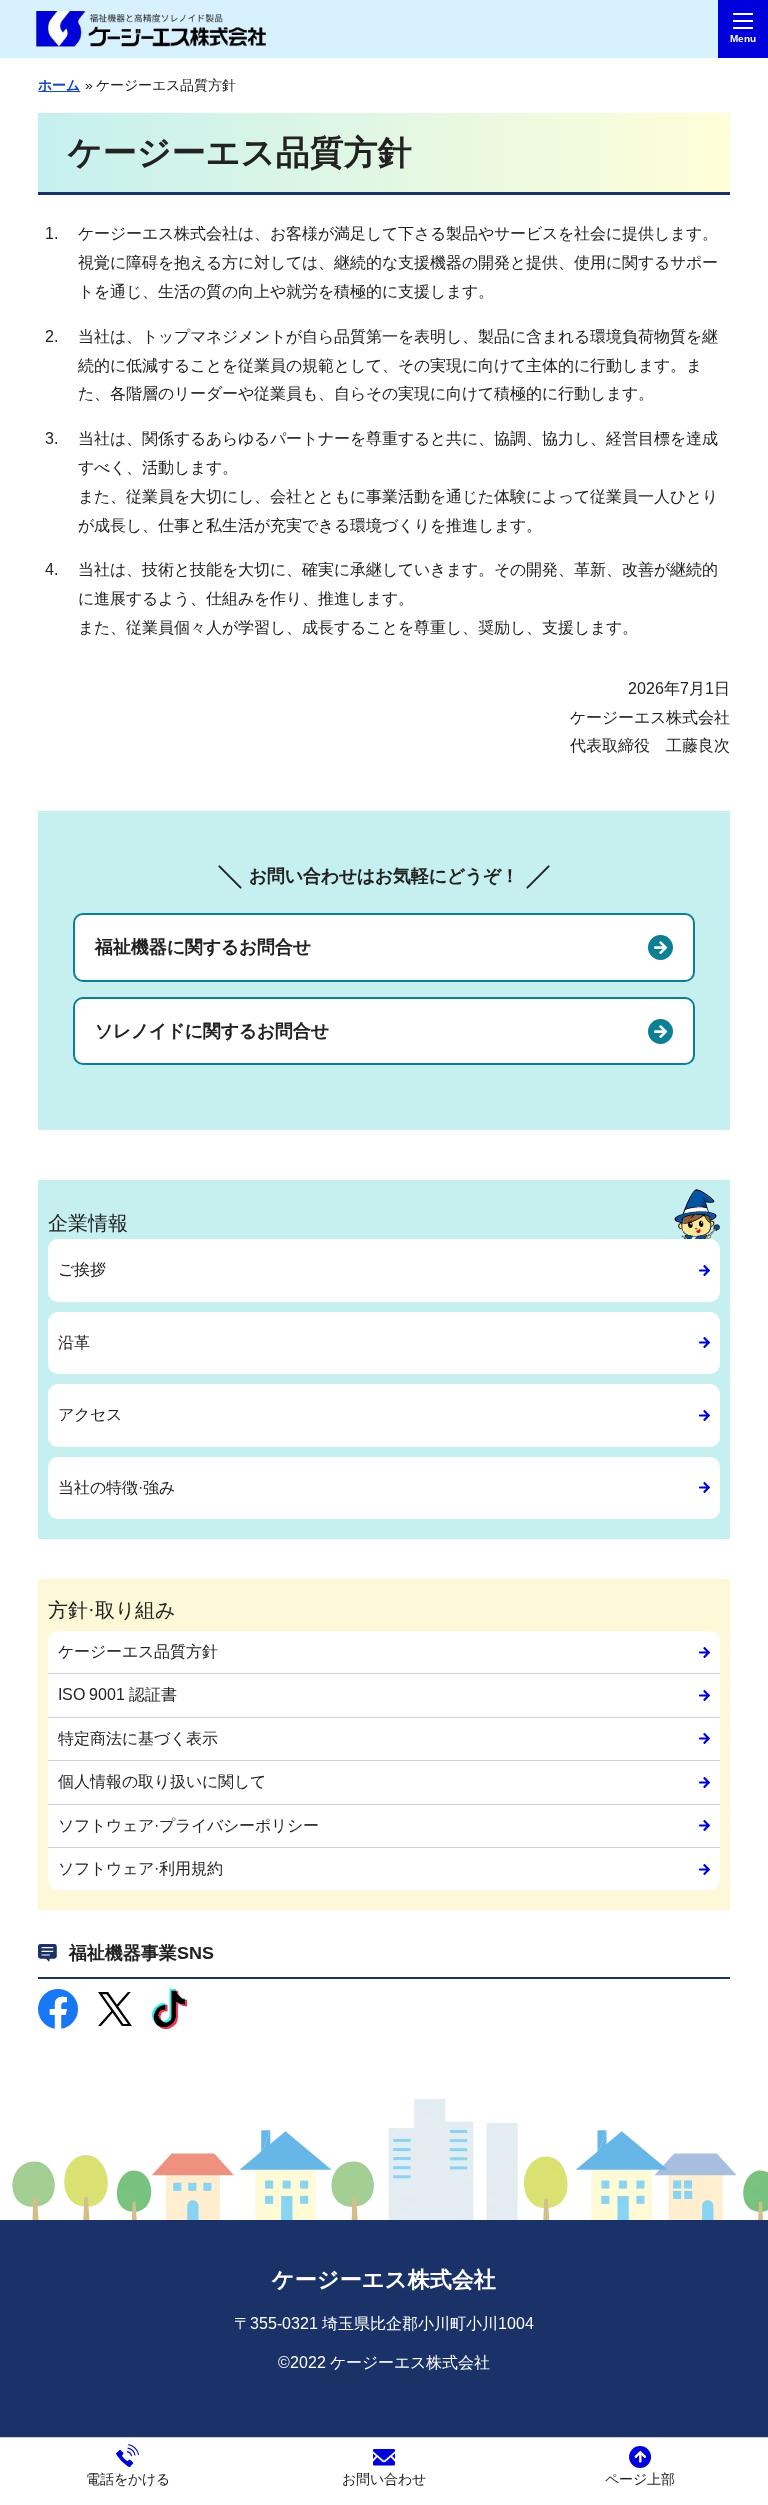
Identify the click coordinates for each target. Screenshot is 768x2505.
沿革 (74, 1342)
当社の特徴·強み (116, 1487)
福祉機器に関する (203, 947)
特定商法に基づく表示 (138, 1738)
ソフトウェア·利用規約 (140, 1868)
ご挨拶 (82, 1269)
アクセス (90, 1414)
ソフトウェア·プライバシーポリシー (188, 1825)
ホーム (59, 85)
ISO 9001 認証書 (117, 1694)
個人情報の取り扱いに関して (162, 1781)
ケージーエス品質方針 (138, 1651)
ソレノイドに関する (212, 1031)
